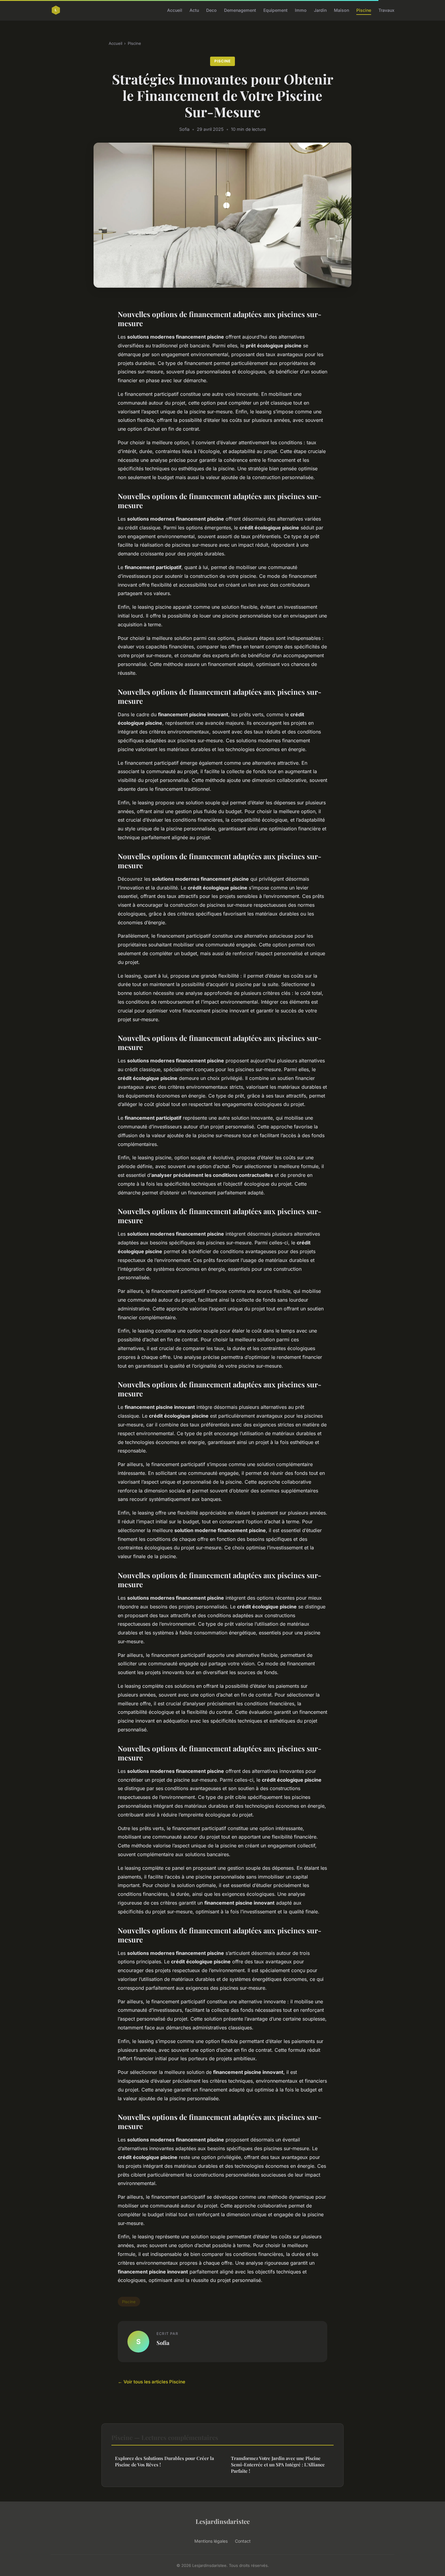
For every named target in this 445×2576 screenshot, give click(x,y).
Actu (194, 10)
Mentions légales (211, 2541)
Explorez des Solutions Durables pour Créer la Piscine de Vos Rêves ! (165, 2461)
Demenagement (240, 10)
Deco (211, 10)
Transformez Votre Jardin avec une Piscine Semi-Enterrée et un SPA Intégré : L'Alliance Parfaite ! (278, 2465)
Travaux (386, 10)
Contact (243, 2541)
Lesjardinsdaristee (223, 2521)
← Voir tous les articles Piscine (152, 2382)
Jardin (320, 10)
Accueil (175, 10)
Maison (341, 10)
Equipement (275, 10)
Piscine (364, 10)
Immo (301, 10)
